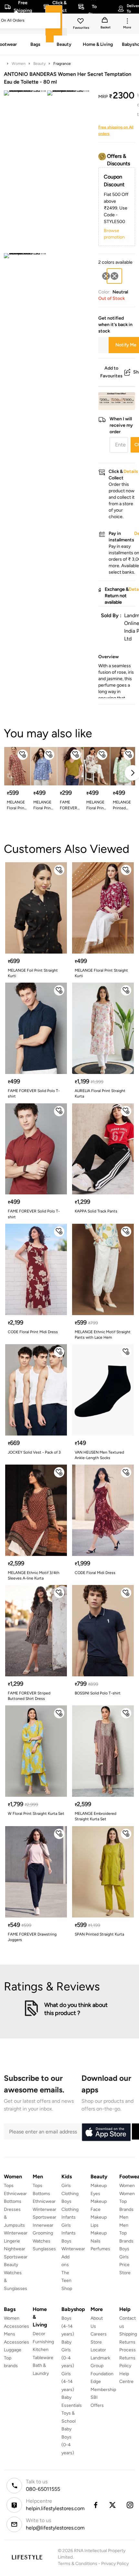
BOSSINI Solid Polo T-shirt (98, 1693)
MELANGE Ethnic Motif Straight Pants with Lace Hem (103, 1335)
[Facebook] (95, 2505)
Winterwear (16, 2233)
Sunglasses (44, 2249)
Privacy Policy (115, 2564)
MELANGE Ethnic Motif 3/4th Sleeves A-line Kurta (34, 1575)
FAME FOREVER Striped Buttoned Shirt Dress (29, 1696)
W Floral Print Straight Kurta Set (36, 1814)
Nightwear (15, 2249)
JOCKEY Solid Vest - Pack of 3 (34, 1452)
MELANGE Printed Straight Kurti (122, 805)
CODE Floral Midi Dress (95, 1573)
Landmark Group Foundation (102, 2366)
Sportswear (16, 2257)
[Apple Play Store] (106, 2132)
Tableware (43, 2358)
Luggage (13, 2350)
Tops (9, 2186)
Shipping (128, 2334)
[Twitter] (113, 2505)
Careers (99, 2334)
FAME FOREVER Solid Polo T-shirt (34, 1094)
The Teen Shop (67, 2281)
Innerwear (43, 2225)
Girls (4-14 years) (68, 2382)
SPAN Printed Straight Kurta (99, 1934)
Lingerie (12, 2241)
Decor (39, 2334)
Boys (124, 2249)
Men (124, 2217)
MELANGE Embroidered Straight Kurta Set (96, 1816)
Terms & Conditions (78, 2564)
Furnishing (43, 2342)
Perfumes (100, 2249)
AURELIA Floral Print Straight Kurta (100, 1094)
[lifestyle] (27, 2557)
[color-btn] (106, 276)
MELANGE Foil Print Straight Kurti (33, 973)
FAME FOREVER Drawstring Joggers (32, 1937)
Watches (42, 2241)
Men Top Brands (126, 2233)
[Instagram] (130, 2505)
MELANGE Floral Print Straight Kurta (16, 805)
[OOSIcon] (106, 276)
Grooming (43, 2233)
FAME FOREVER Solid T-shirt (69, 805)
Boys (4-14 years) (68, 2326)
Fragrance (62, 64)
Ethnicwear (15, 2194)
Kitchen (41, 2350)
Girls (124, 2257)
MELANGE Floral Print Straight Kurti (43, 805)
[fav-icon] (81, 22)
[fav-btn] (23, 755)
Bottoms (13, 2201)
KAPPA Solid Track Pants (96, 1211)
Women (19, 64)
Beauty (39, 64)
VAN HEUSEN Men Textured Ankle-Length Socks (99, 1455)
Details (118, 400)
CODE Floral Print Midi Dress (33, 1332)
